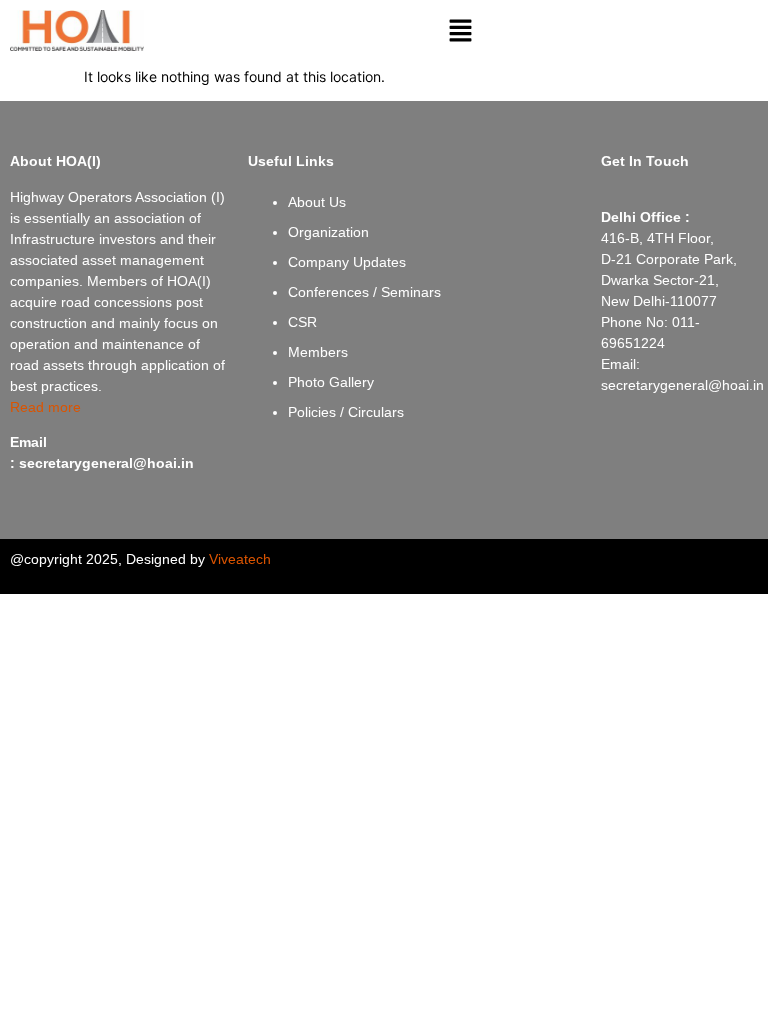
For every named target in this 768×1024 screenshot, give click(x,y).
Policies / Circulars (346, 412)
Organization (328, 232)
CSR (302, 322)
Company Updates (347, 262)
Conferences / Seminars (364, 292)
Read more (45, 407)
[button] (461, 31)
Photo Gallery (331, 382)
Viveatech (240, 559)
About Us (317, 202)
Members (318, 352)
